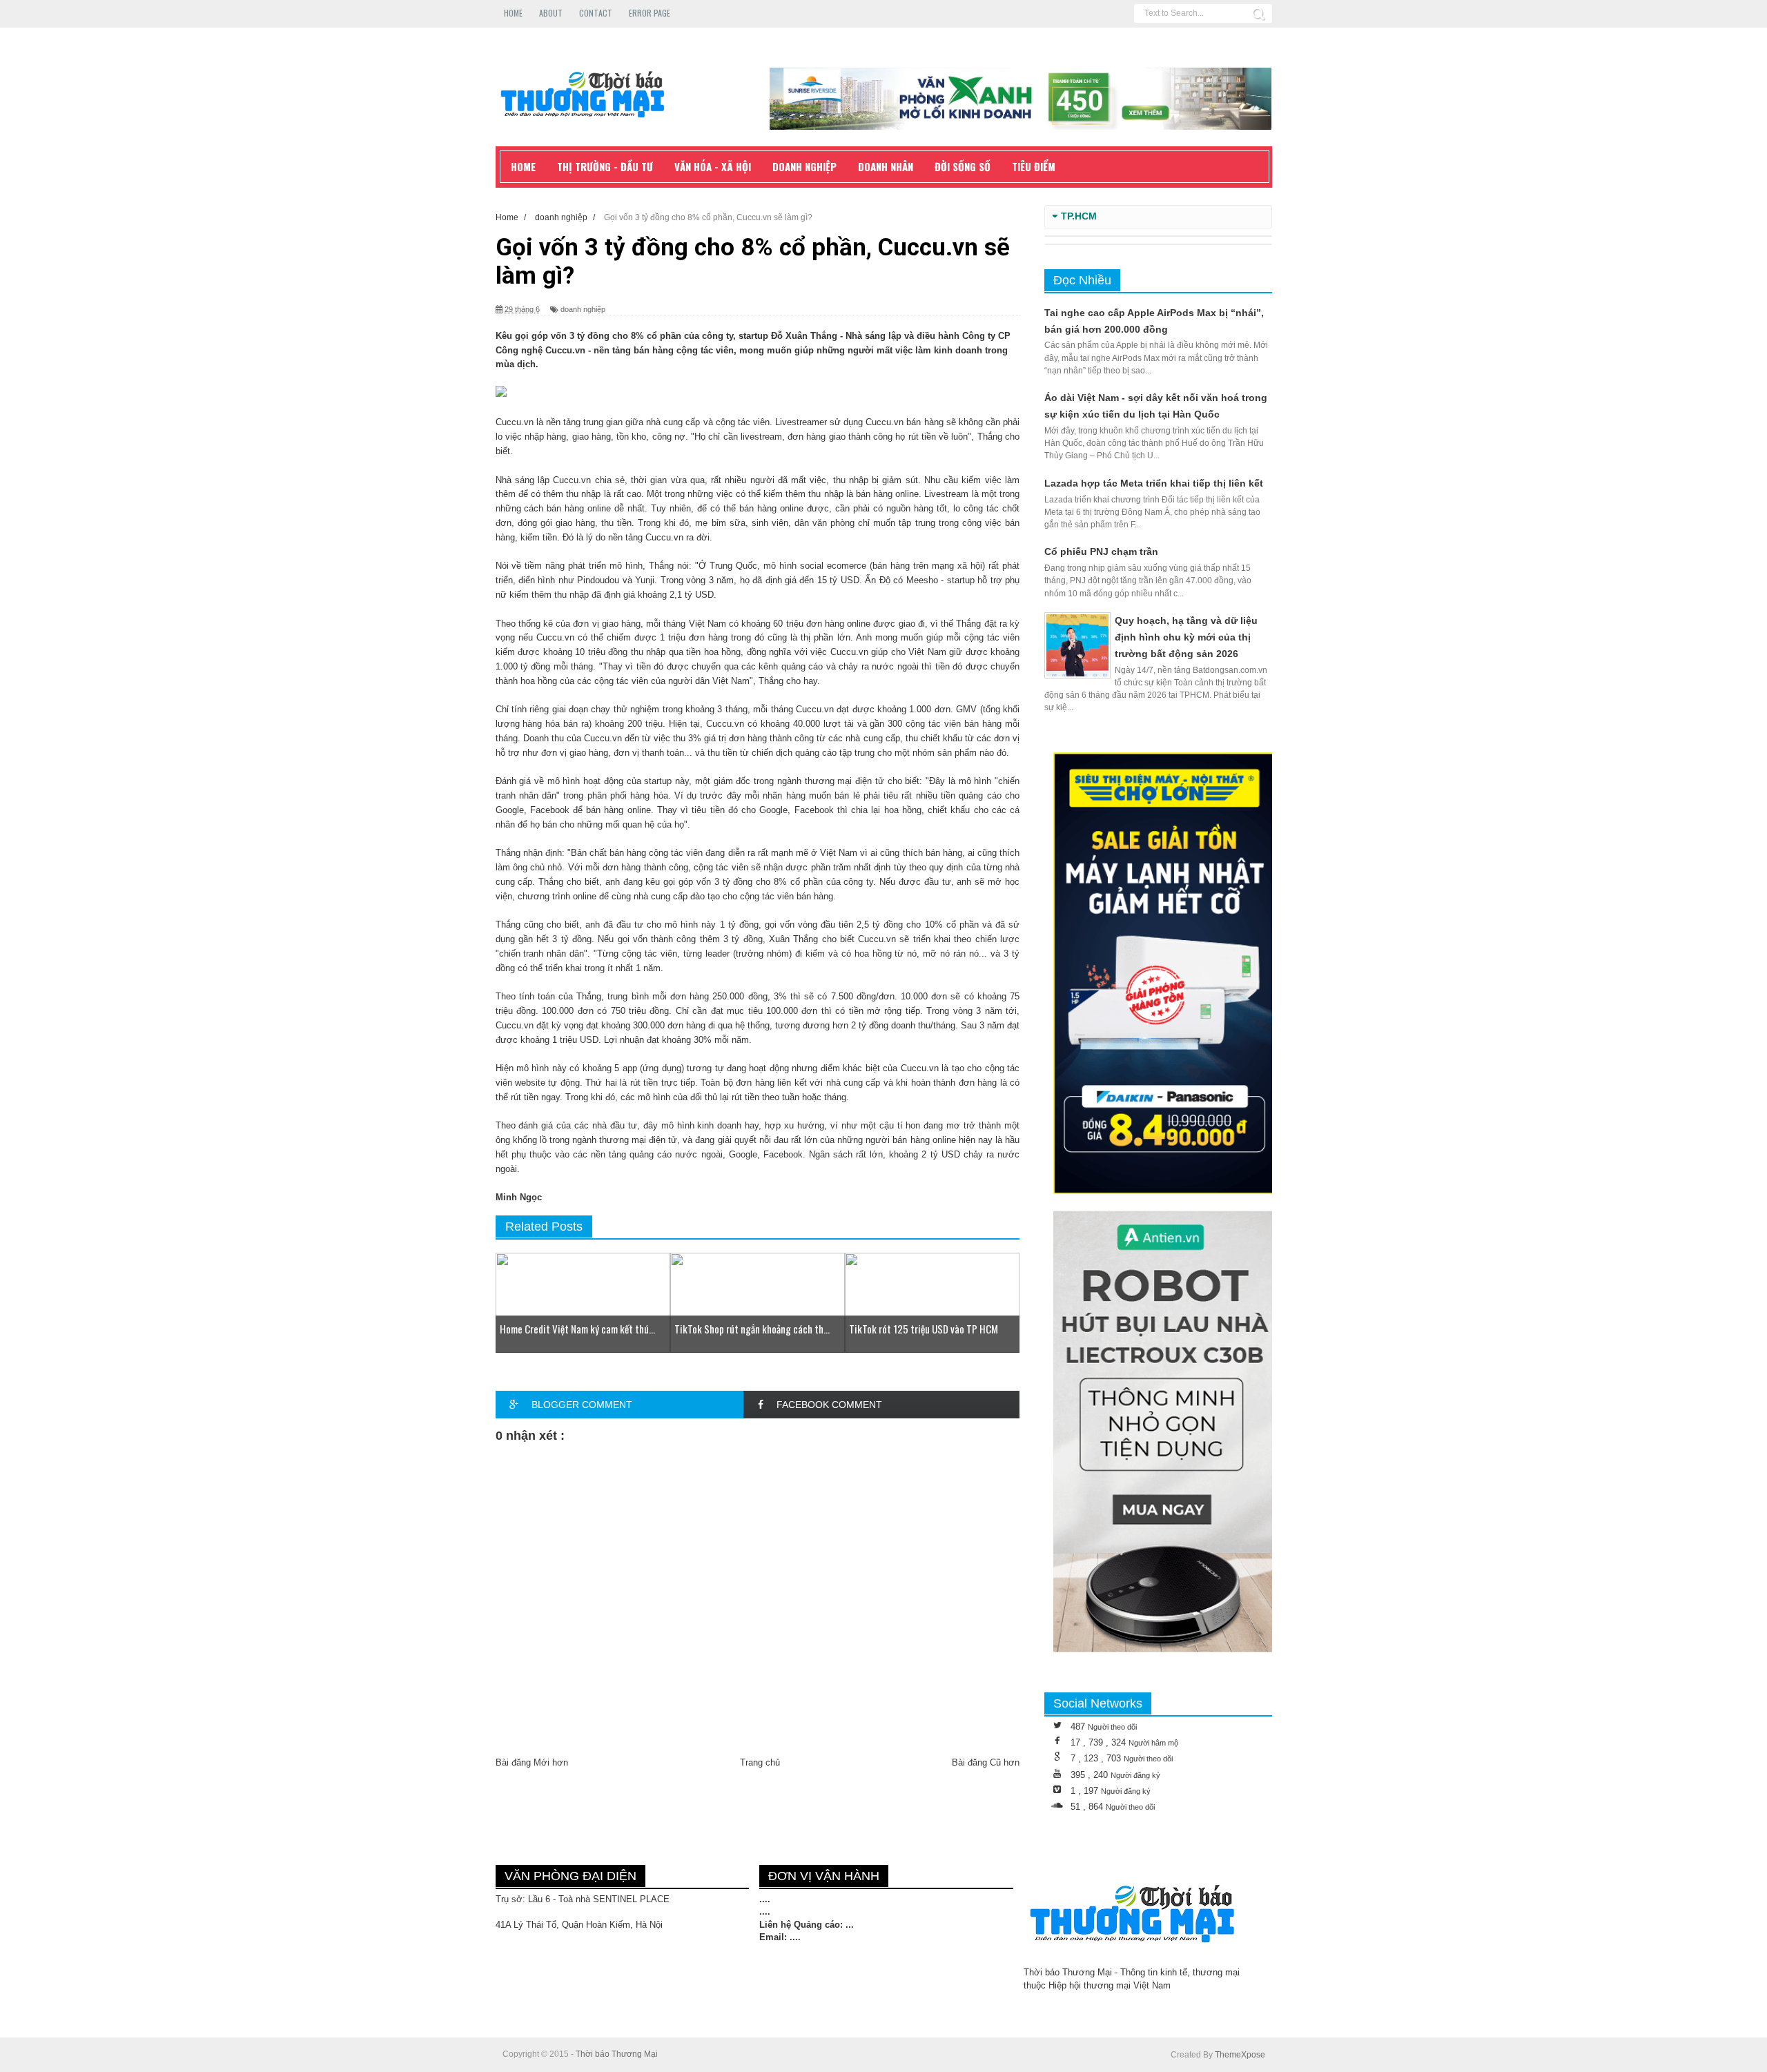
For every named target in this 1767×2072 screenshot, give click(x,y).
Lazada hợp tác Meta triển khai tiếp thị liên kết (1154, 483)
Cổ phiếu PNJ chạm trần (1101, 551)
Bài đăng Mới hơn (532, 1762)
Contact (596, 13)
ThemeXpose (1240, 2055)
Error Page (650, 13)
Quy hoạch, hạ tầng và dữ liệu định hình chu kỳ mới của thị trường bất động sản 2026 (1186, 637)
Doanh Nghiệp (804, 166)
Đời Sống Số (963, 166)
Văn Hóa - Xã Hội (713, 166)
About (551, 13)
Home (513, 13)
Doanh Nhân (886, 166)
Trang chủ (760, 1762)
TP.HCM (1079, 216)
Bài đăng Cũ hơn (986, 1762)
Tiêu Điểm (1034, 166)
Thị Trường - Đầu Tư (605, 166)
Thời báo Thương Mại (617, 2054)
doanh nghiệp (583, 309)
